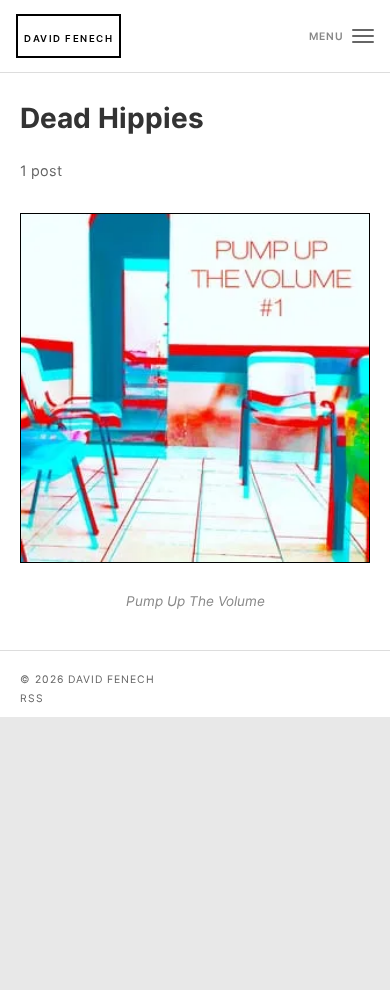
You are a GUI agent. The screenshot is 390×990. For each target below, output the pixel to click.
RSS (32, 698)
